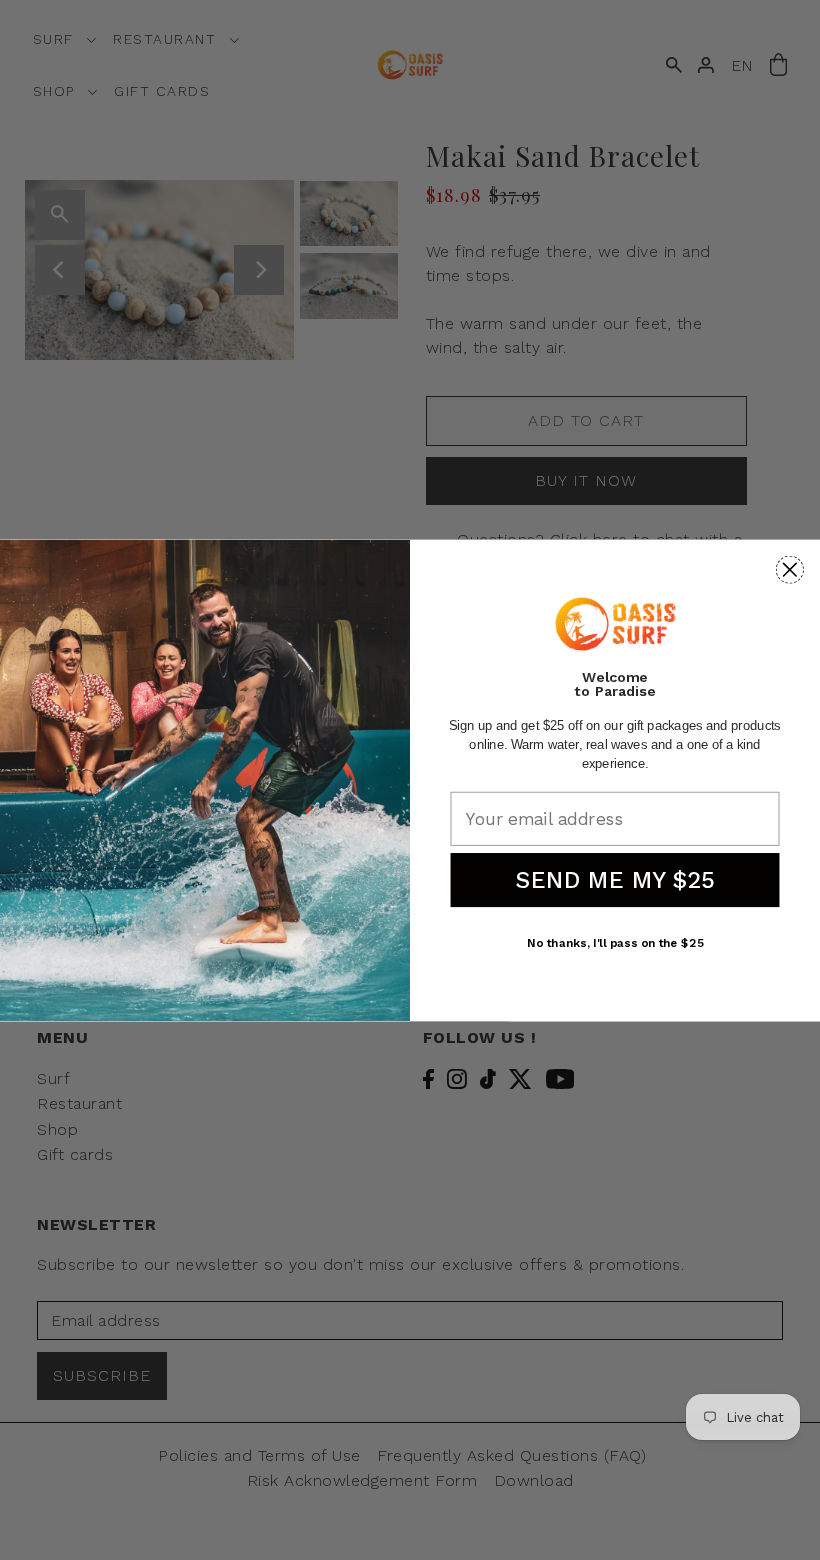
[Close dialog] (790, 569)
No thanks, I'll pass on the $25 (615, 942)
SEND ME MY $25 (614, 879)
